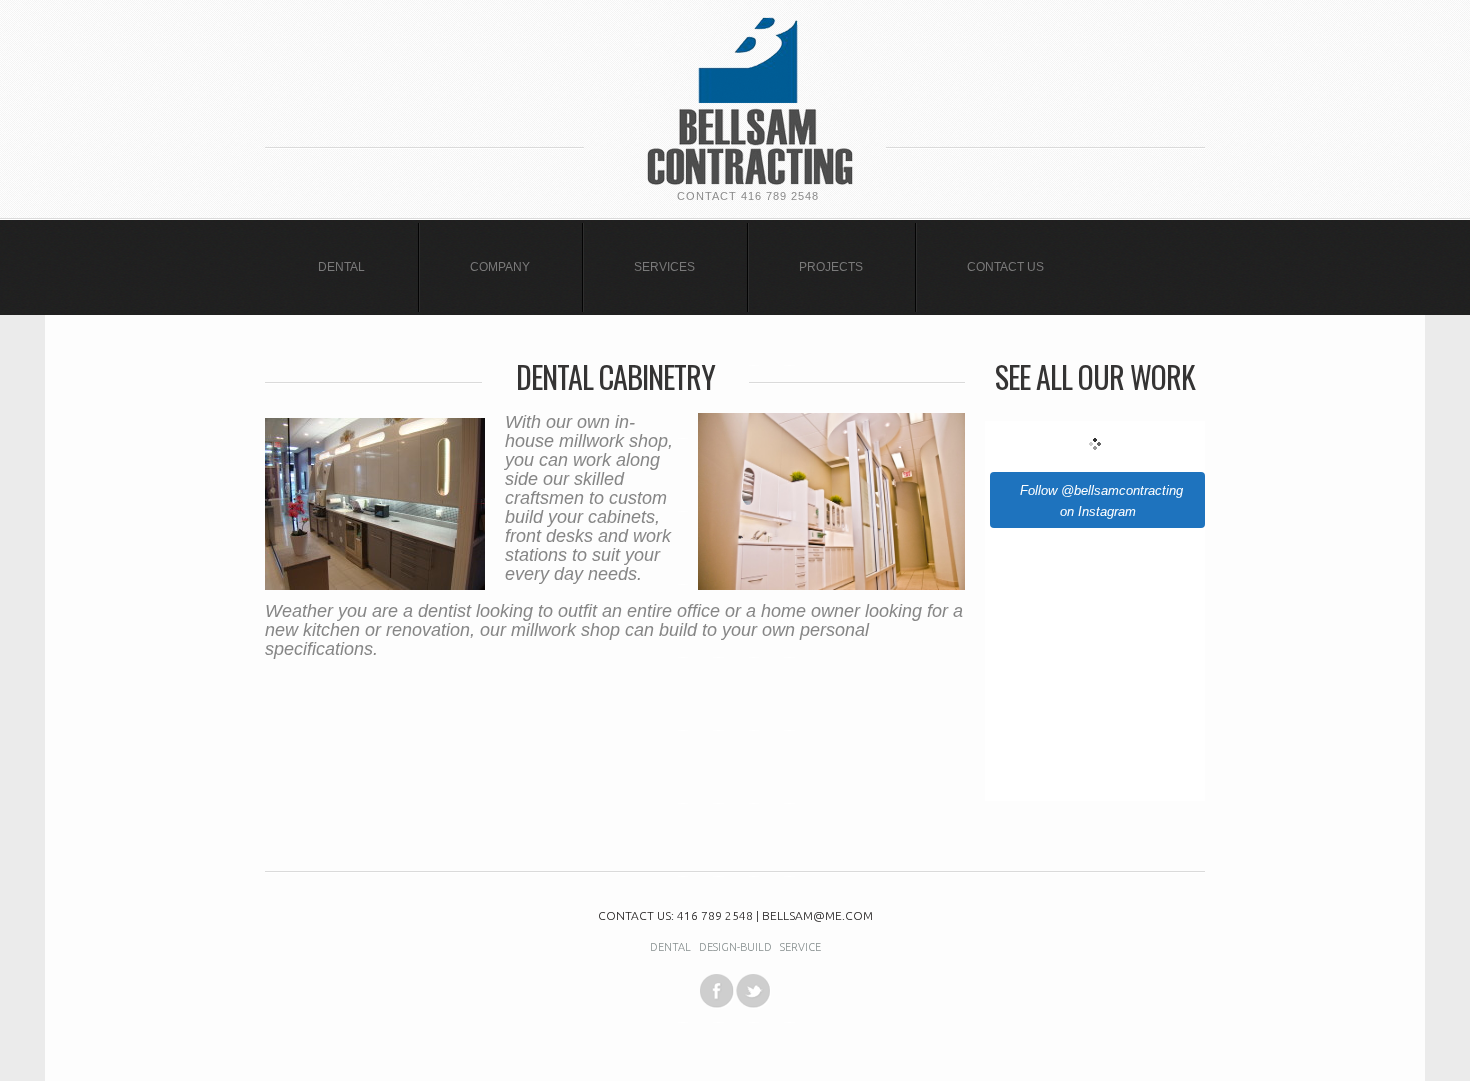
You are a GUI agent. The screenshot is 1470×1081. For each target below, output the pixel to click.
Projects (831, 267)
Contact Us (1005, 267)
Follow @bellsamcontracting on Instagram (1101, 501)
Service (800, 947)
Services (664, 267)
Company (500, 267)
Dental (341, 267)
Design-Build (735, 947)
